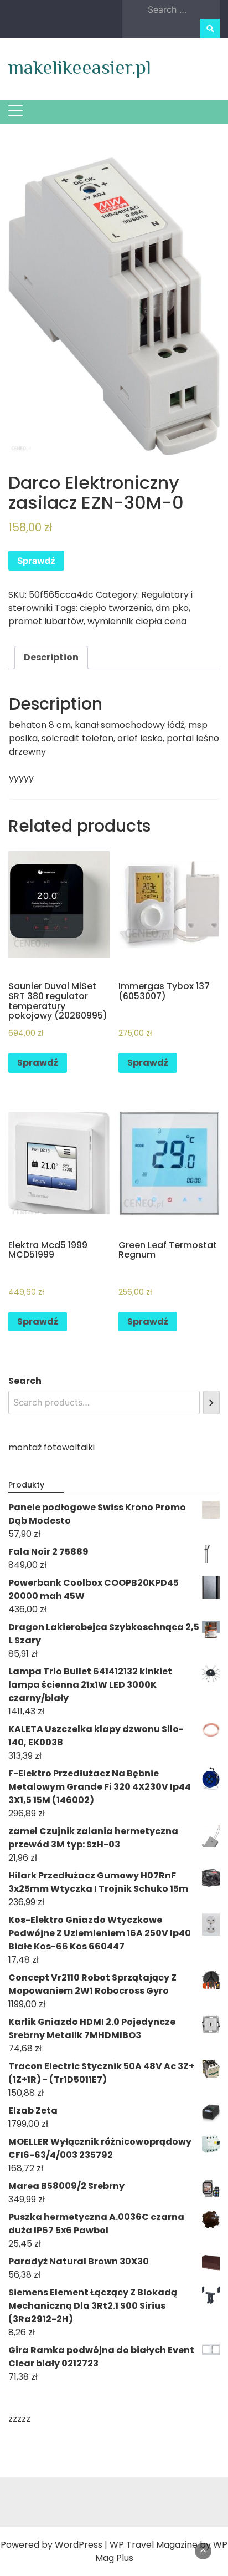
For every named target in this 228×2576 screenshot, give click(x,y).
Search (25, 1381)
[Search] (211, 1402)
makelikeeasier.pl (80, 67)
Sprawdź (36, 561)
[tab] (51, 658)
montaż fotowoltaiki (51, 1447)
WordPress (79, 2545)
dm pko (172, 608)
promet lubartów (46, 621)
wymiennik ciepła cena (137, 621)
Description (51, 657)
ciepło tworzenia (116, 608)
